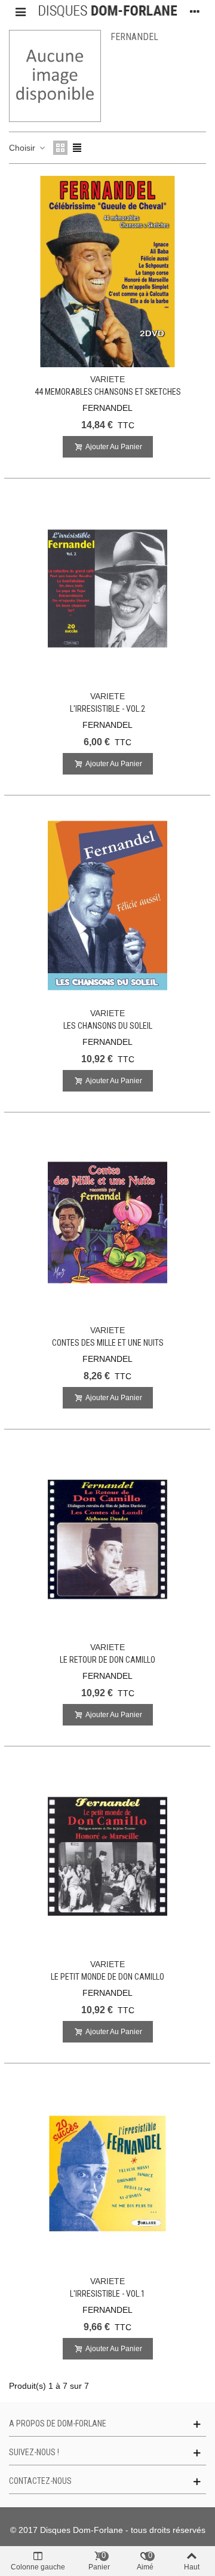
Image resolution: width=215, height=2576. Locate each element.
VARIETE (107, 379)
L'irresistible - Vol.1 (107, 2294)
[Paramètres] (195, 11)
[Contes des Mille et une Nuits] (107, 1223)
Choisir (23, 148)
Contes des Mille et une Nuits (108, 1343)
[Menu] (20, 11)
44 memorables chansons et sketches (108, 392)
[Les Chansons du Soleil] (107, 906)
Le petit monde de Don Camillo (107, 1977)
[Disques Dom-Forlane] (107, 11)
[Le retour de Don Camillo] (107, 1539)
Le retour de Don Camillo (107, 1660)
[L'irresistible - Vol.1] (107, 2173)
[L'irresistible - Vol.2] (107, 589)
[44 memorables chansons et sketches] (107, 272)
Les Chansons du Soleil (108, 1026)
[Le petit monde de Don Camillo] (107, 1856)
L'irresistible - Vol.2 (107, 709)
